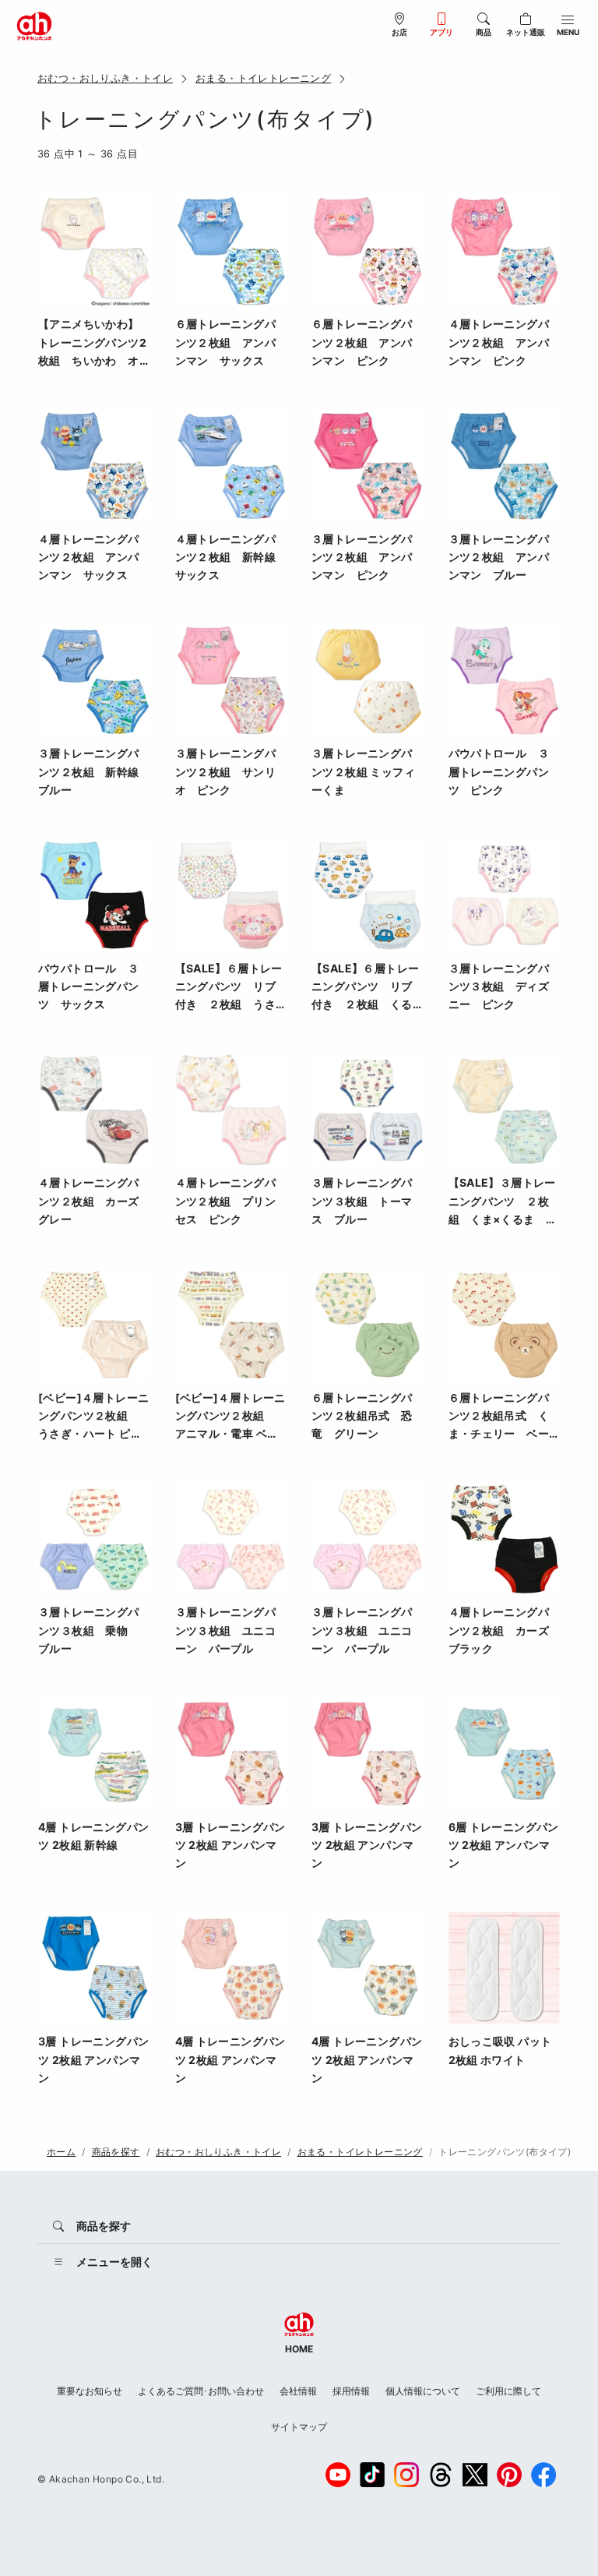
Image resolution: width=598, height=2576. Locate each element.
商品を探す (116, 2152)
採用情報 (351, 2391)
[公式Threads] (441, 2475)
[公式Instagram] (406, 2475)
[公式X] (475, 2475)
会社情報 (298, 2391)
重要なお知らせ (90, 2391)
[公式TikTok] (372, 2475)
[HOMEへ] (34, 25)
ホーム (61, 2152)
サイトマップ (299, 2427)
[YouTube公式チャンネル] (338, 2475)
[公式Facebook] (543, 2475)
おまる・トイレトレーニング (263, 78)
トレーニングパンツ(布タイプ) (505, 2152)
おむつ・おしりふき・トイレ (105, 78)
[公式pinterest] (509, 2475)
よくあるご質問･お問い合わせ (201, 2391)
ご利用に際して (508, 2391)
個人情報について (423, 2391)
